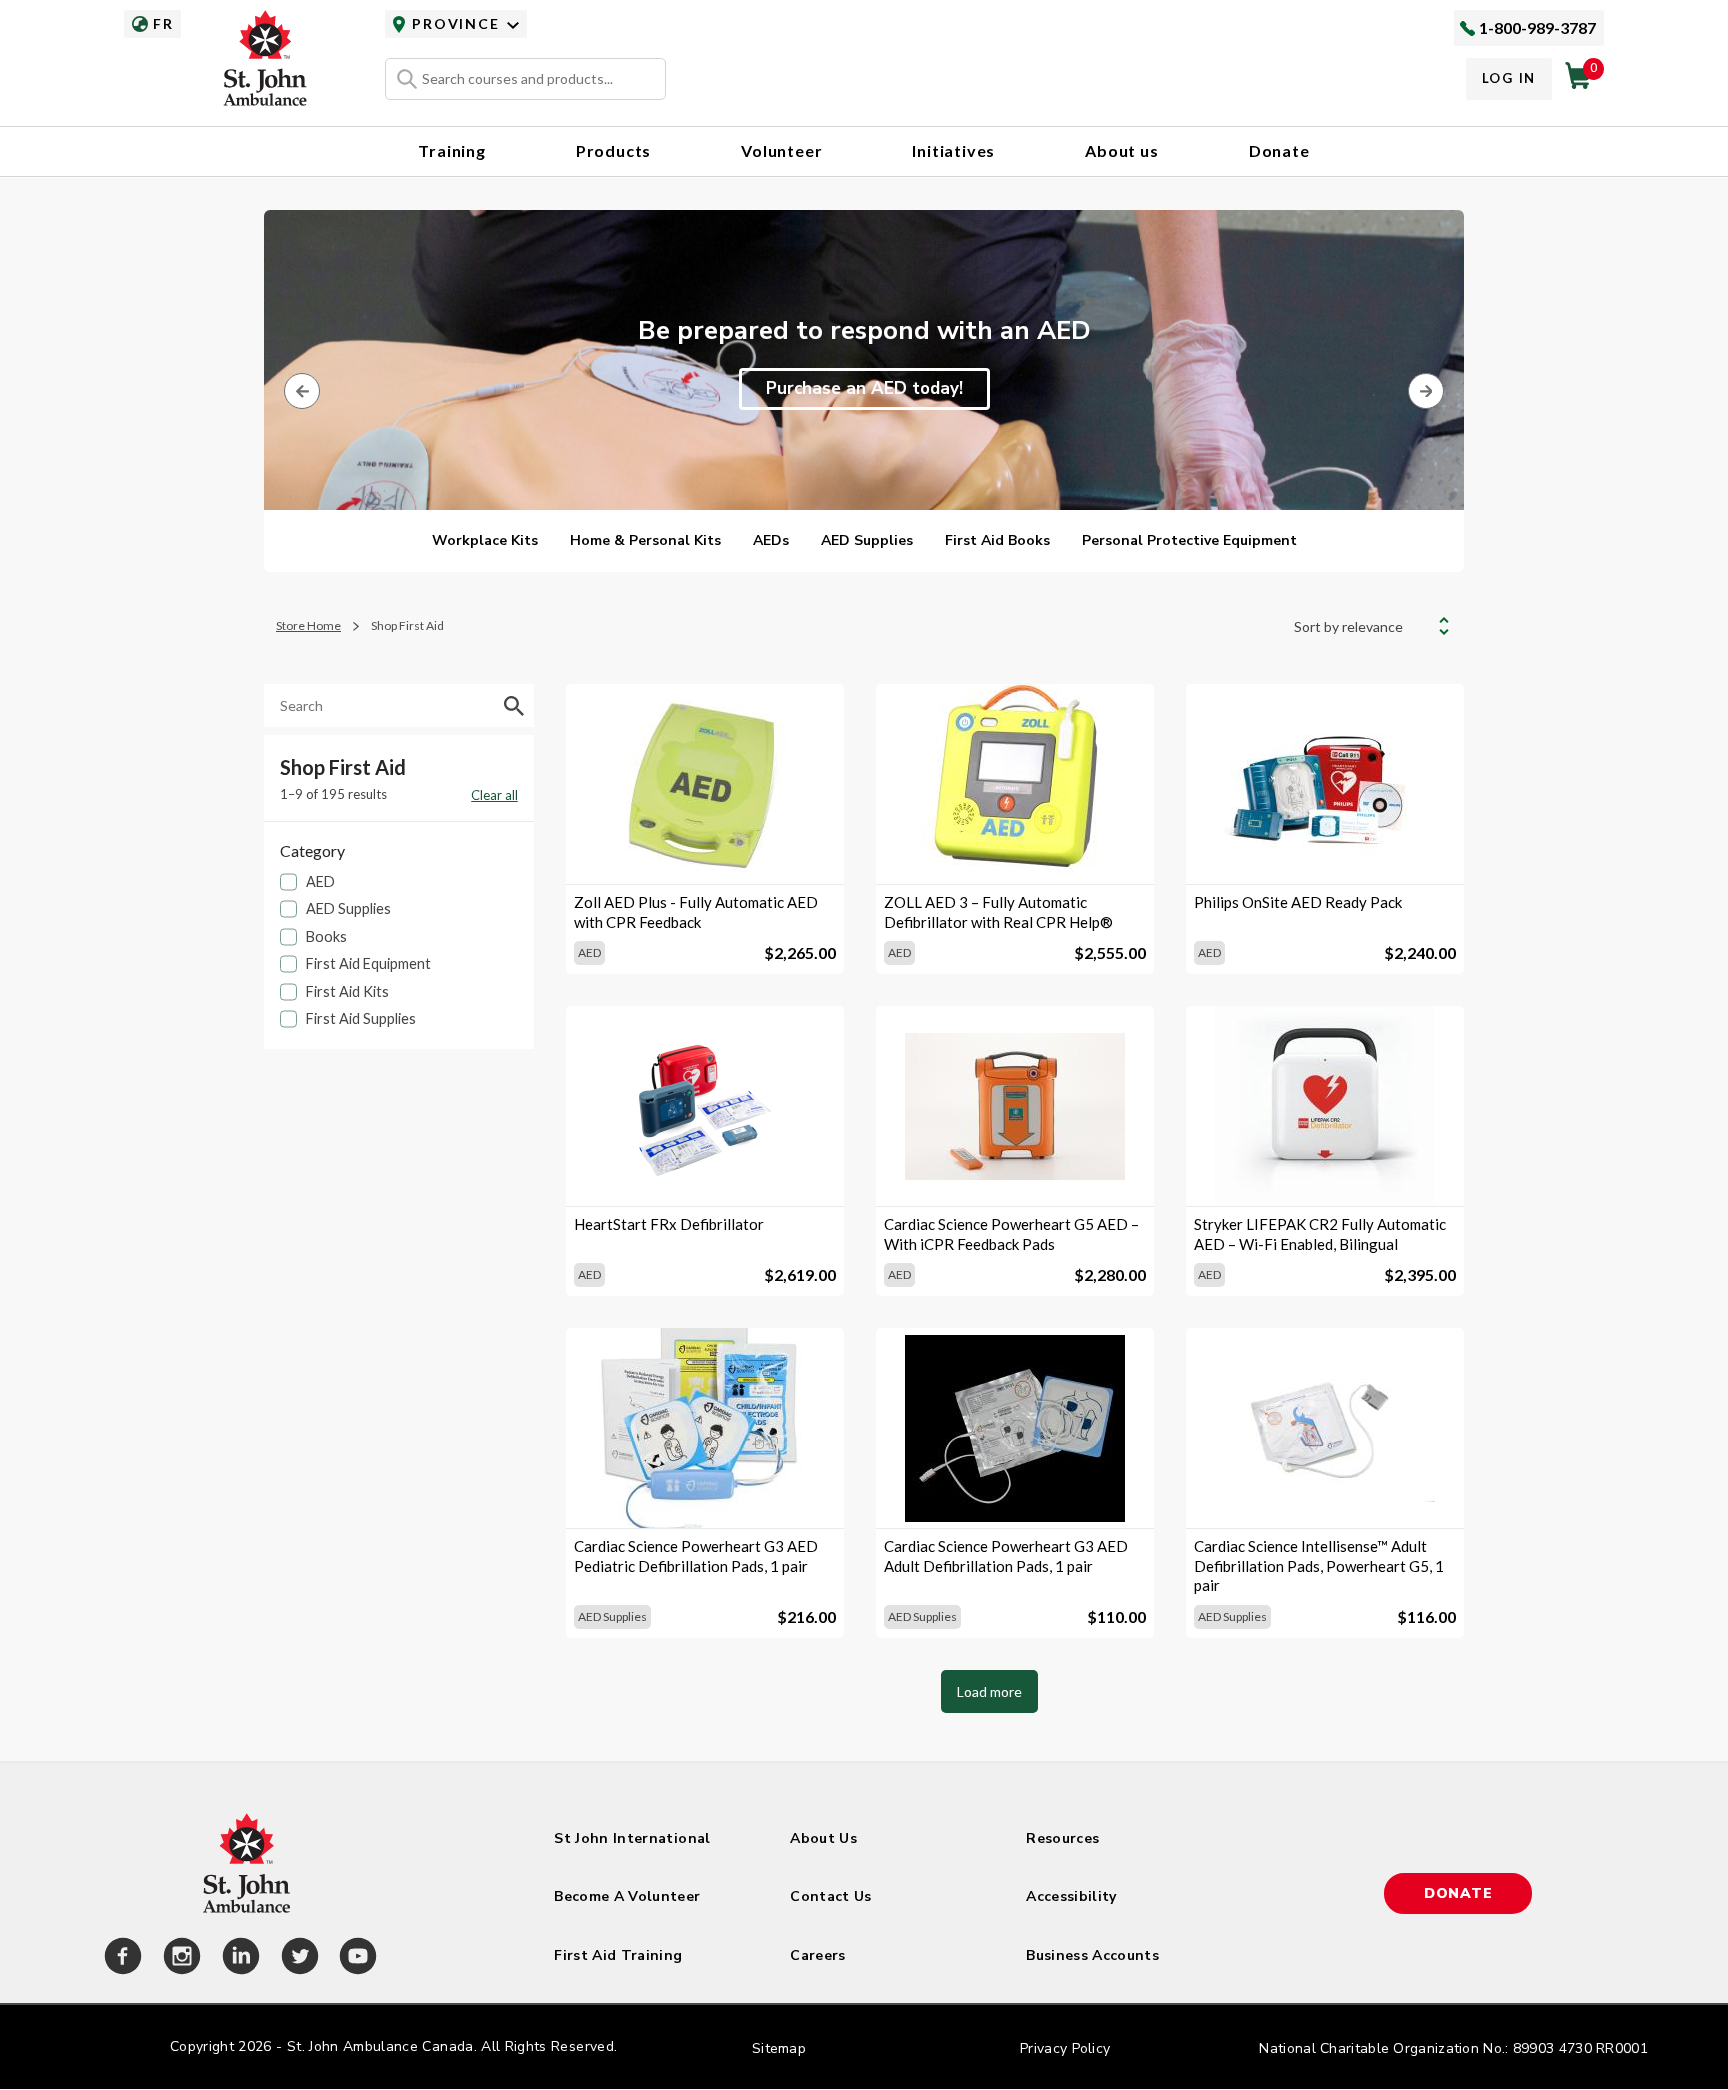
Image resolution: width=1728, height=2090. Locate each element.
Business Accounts (1092, 1955)
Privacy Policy (1065, 2048)
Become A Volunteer (627, 1896)
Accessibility (1071, 1896)
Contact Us (831, 1896)
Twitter (297, 1959)
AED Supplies (867, 540)
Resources (1062, 1838)
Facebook (120, 1959)
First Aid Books (997, 540)
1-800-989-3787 (1537, 27)
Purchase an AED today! (864, 388)
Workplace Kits (485, 540)
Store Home (308, 625)
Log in (1509, 78)
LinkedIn (238, 1959)
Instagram (179, 1959)
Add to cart (705, 850)
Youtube (355, 1959)
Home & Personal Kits (645, 540)
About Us (823, 1838)
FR (163, 23)
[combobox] (525, 79)
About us (1121, 150)
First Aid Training (618, 1955)
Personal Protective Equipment (1189, 540)
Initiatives (953, 150)
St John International (632, 1838)
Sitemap (779, 2048)
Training (451, 150)
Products (613, 150)
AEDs (771, 540)
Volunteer (781, 150)
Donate (1279, 150)
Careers (817, 1955)
